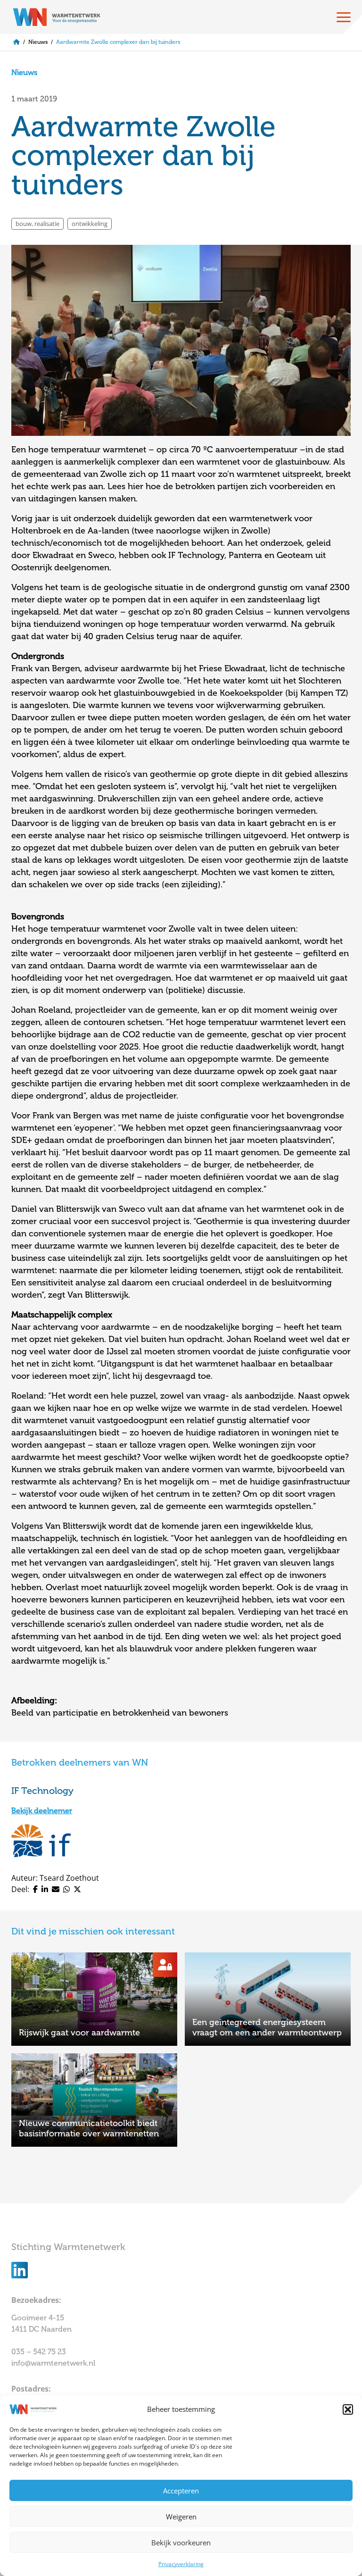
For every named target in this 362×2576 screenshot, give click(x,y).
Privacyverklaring (181, 2564)
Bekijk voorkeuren (181, 2543)
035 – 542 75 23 (40, 2352)
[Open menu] (344, 17)
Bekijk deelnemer (42, 1811)
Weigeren (181, 2517)
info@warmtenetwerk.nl (53, 2363)
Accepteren (181, 2491)
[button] (348, 2409)
